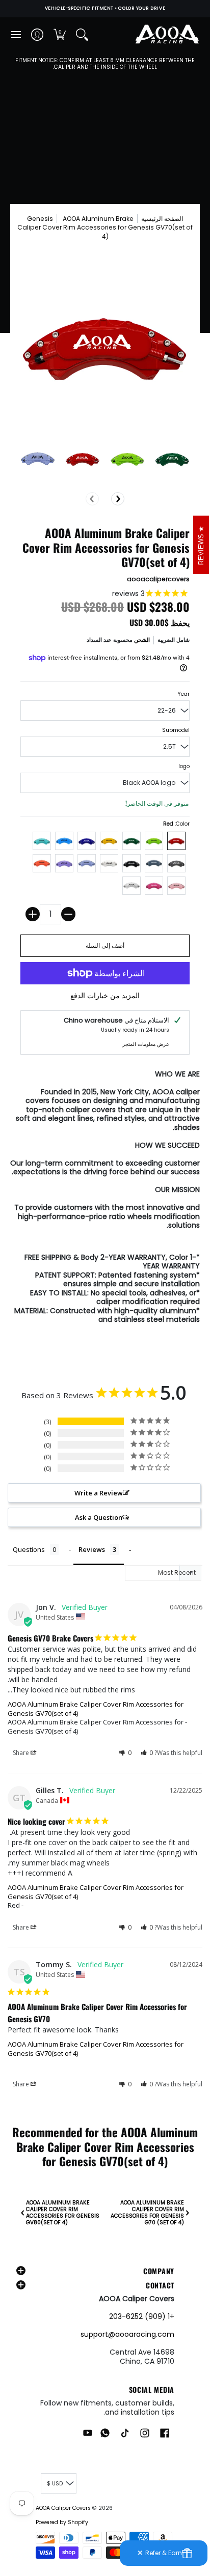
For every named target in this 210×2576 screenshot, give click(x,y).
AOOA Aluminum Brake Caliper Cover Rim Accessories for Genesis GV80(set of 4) (63, 2213)
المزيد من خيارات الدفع (105, 996)
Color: (176, 824)
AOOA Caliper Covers (63, 2508)
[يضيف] (33, 914)
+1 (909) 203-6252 (142, 2316)
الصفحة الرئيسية (162, 219)
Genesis (40, 219)
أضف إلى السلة (105, 945)
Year (183, 694)
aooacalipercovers (158, 579)
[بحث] (82, 35)
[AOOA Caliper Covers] (167, 35)
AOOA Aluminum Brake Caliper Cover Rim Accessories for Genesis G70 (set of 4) (147, 2213)
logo (184, 766)
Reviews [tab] (92, 1549)
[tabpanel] (105, 1199)
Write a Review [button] (99, 1493)
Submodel (176, 730)
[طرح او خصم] (68, 914)
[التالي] (118, 499)
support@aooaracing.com (127, 2334)
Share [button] (22, 1753)
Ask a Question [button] (99, 1517)
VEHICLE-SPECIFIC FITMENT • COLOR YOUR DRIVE (105, 8)
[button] (60, 35)
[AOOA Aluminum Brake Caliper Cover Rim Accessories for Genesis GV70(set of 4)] (38, 459)
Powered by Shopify (62, 2522)
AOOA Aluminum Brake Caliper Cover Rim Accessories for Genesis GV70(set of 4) (96, 1709)
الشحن (142, 640)
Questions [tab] (29, 1549)
